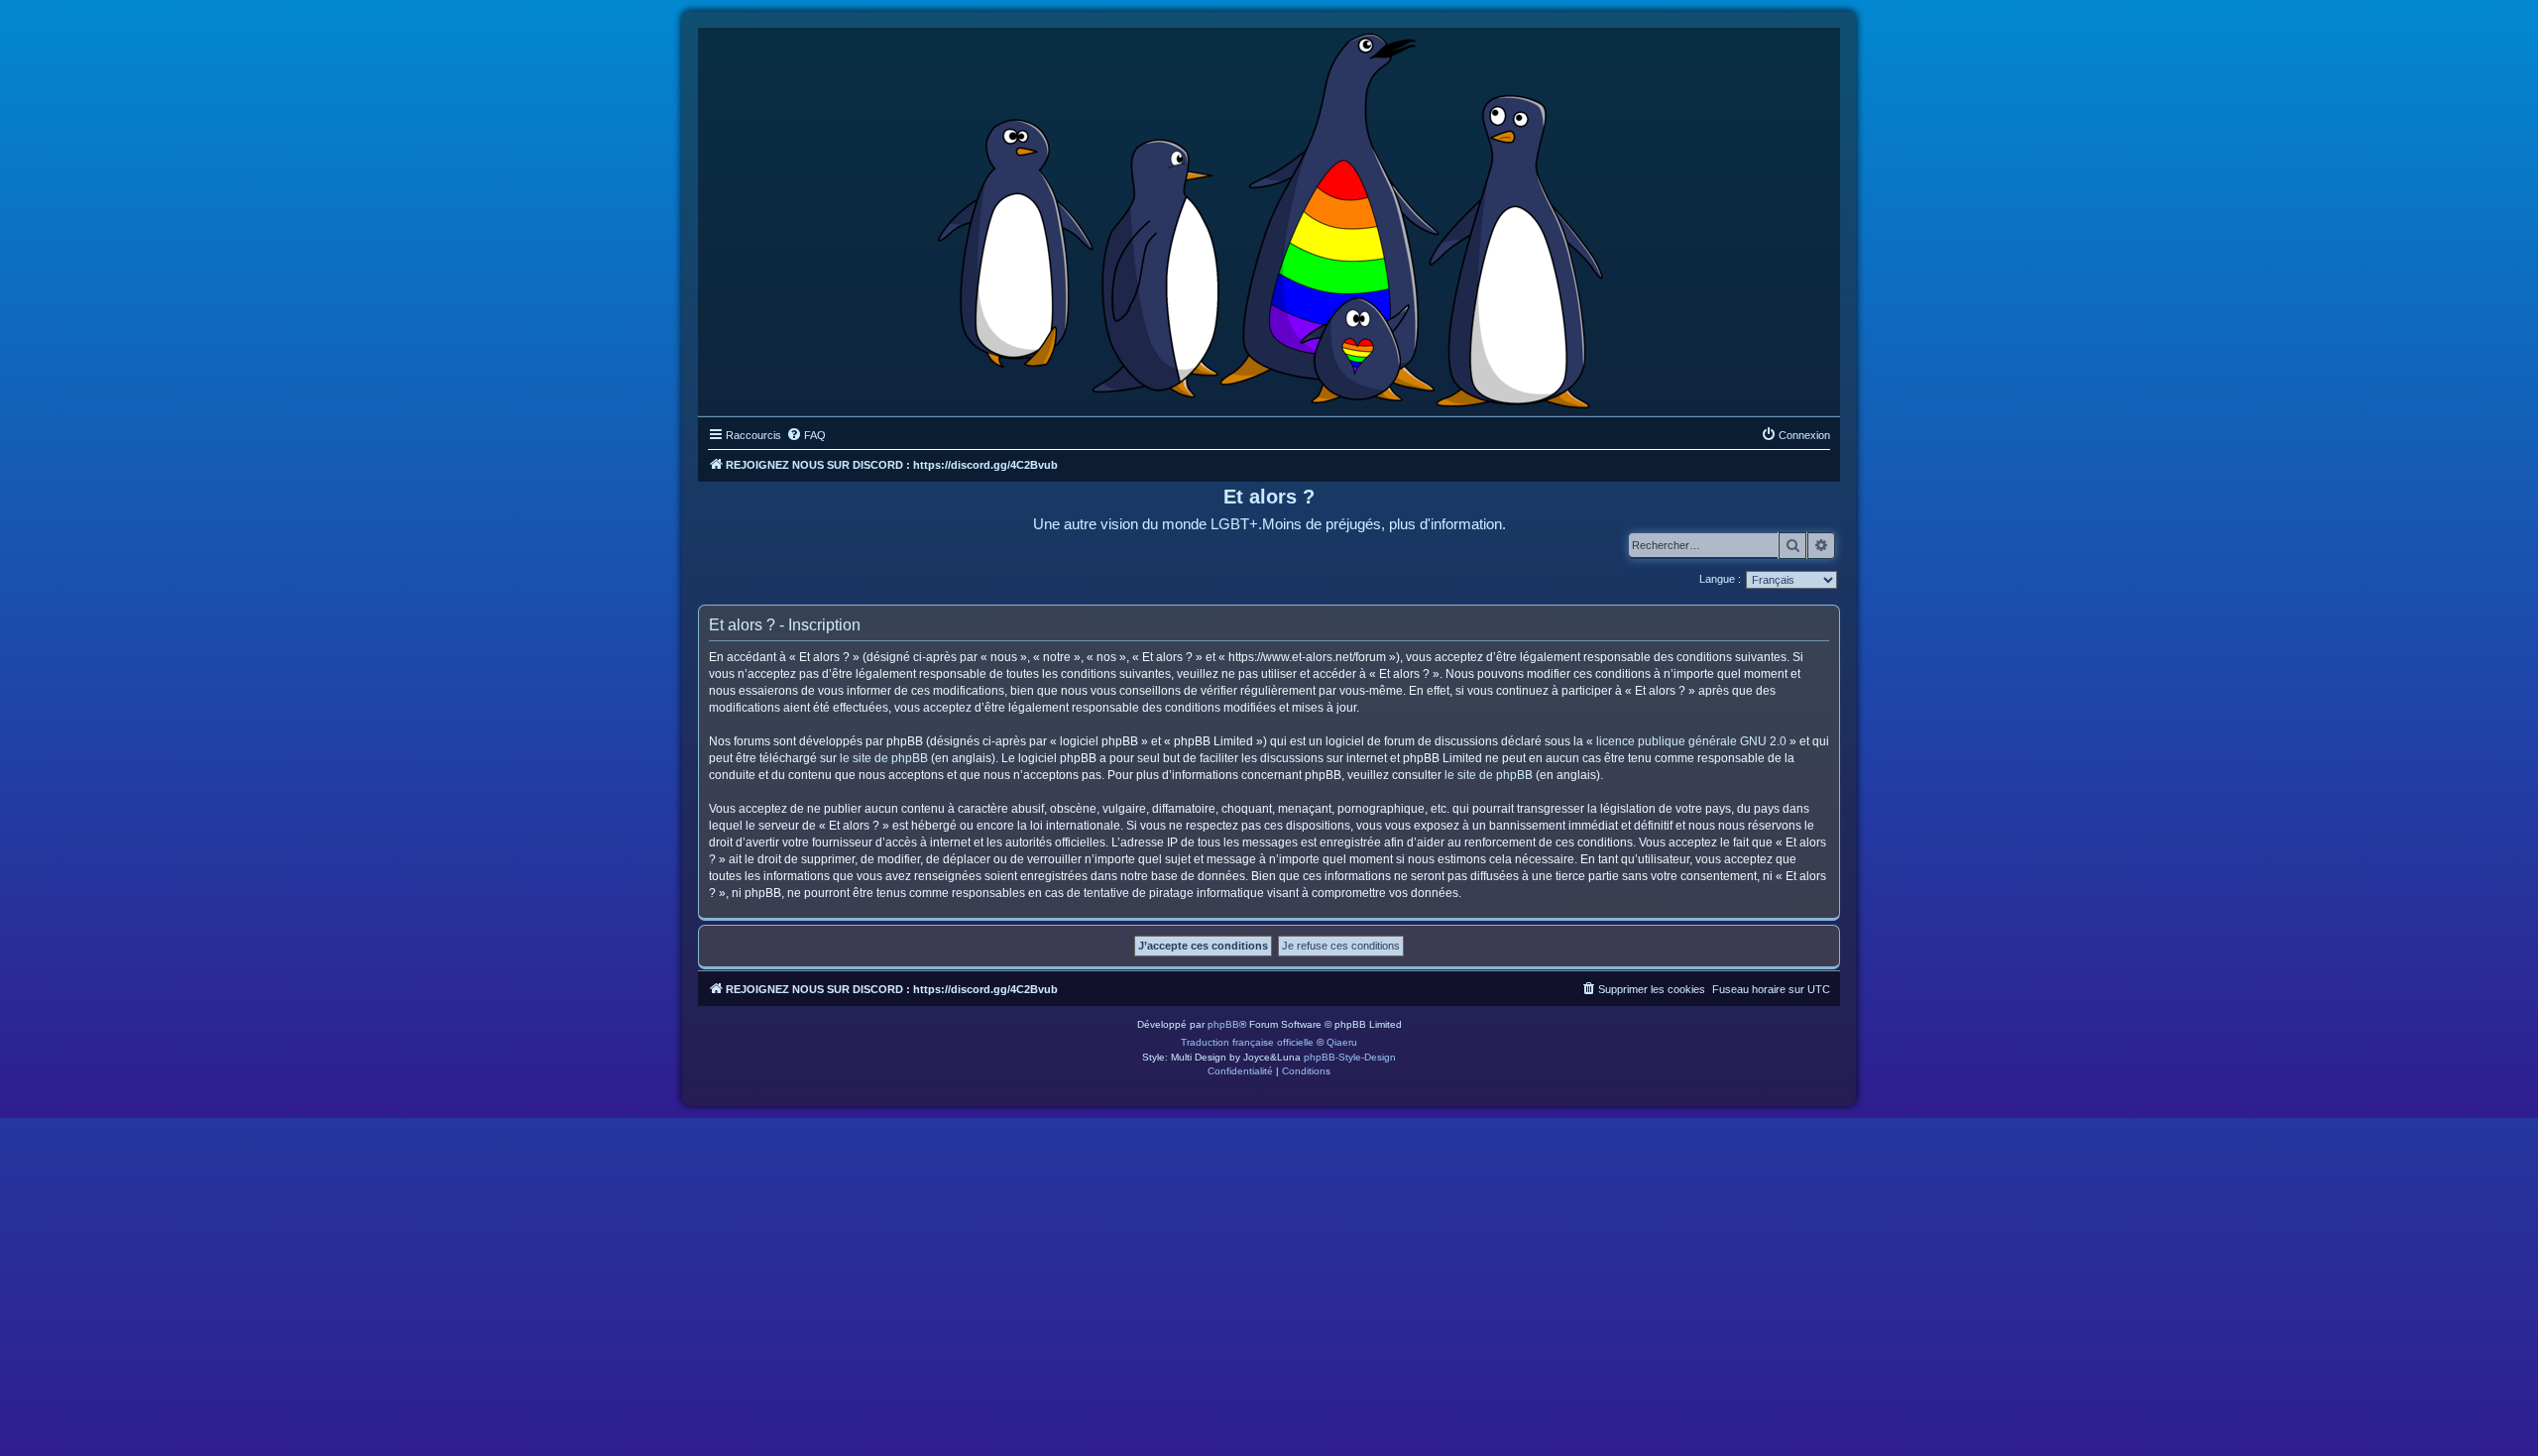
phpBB (1223, 1024)
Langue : (1720, 579)
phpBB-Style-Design (1350, 1057)
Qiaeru (1342, 1042)
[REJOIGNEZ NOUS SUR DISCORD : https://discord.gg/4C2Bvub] (1269, 217)
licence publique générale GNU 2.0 (1691, 741)
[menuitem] (806, 435)
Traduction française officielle (1247, 1042)
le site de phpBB (884, 758)
